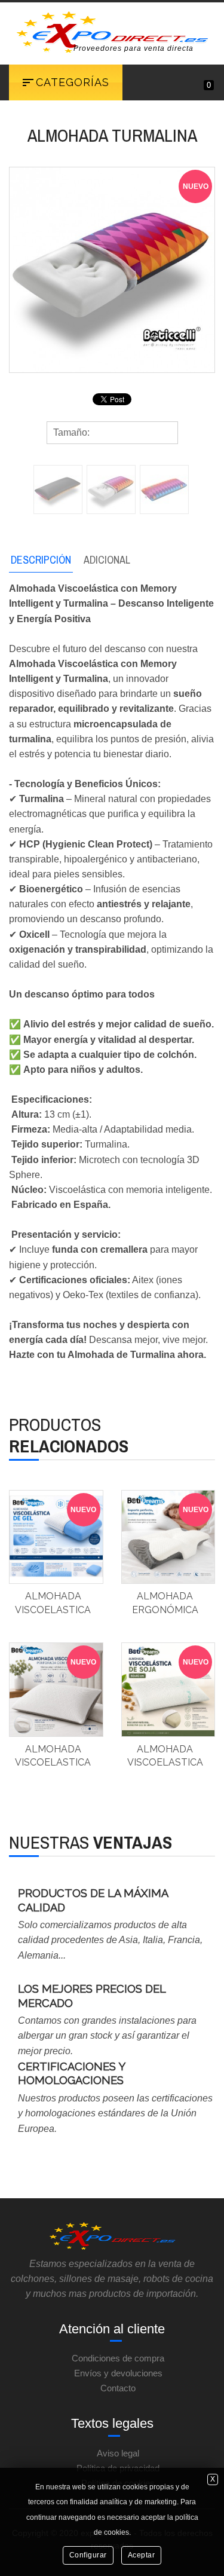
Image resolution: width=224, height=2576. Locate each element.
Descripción (41, 560)
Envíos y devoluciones (118, 2373)
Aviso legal (118, 2453)
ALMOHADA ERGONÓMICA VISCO (165, 1610)
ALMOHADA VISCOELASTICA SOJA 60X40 (165, 1763)
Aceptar (142, 2555)
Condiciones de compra (118, 2358)
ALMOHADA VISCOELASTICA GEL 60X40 (53, 1610)
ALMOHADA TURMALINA (112, 135)
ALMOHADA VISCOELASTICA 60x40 (53, 1763)
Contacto (118, 2388)
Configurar (88, 2555)
